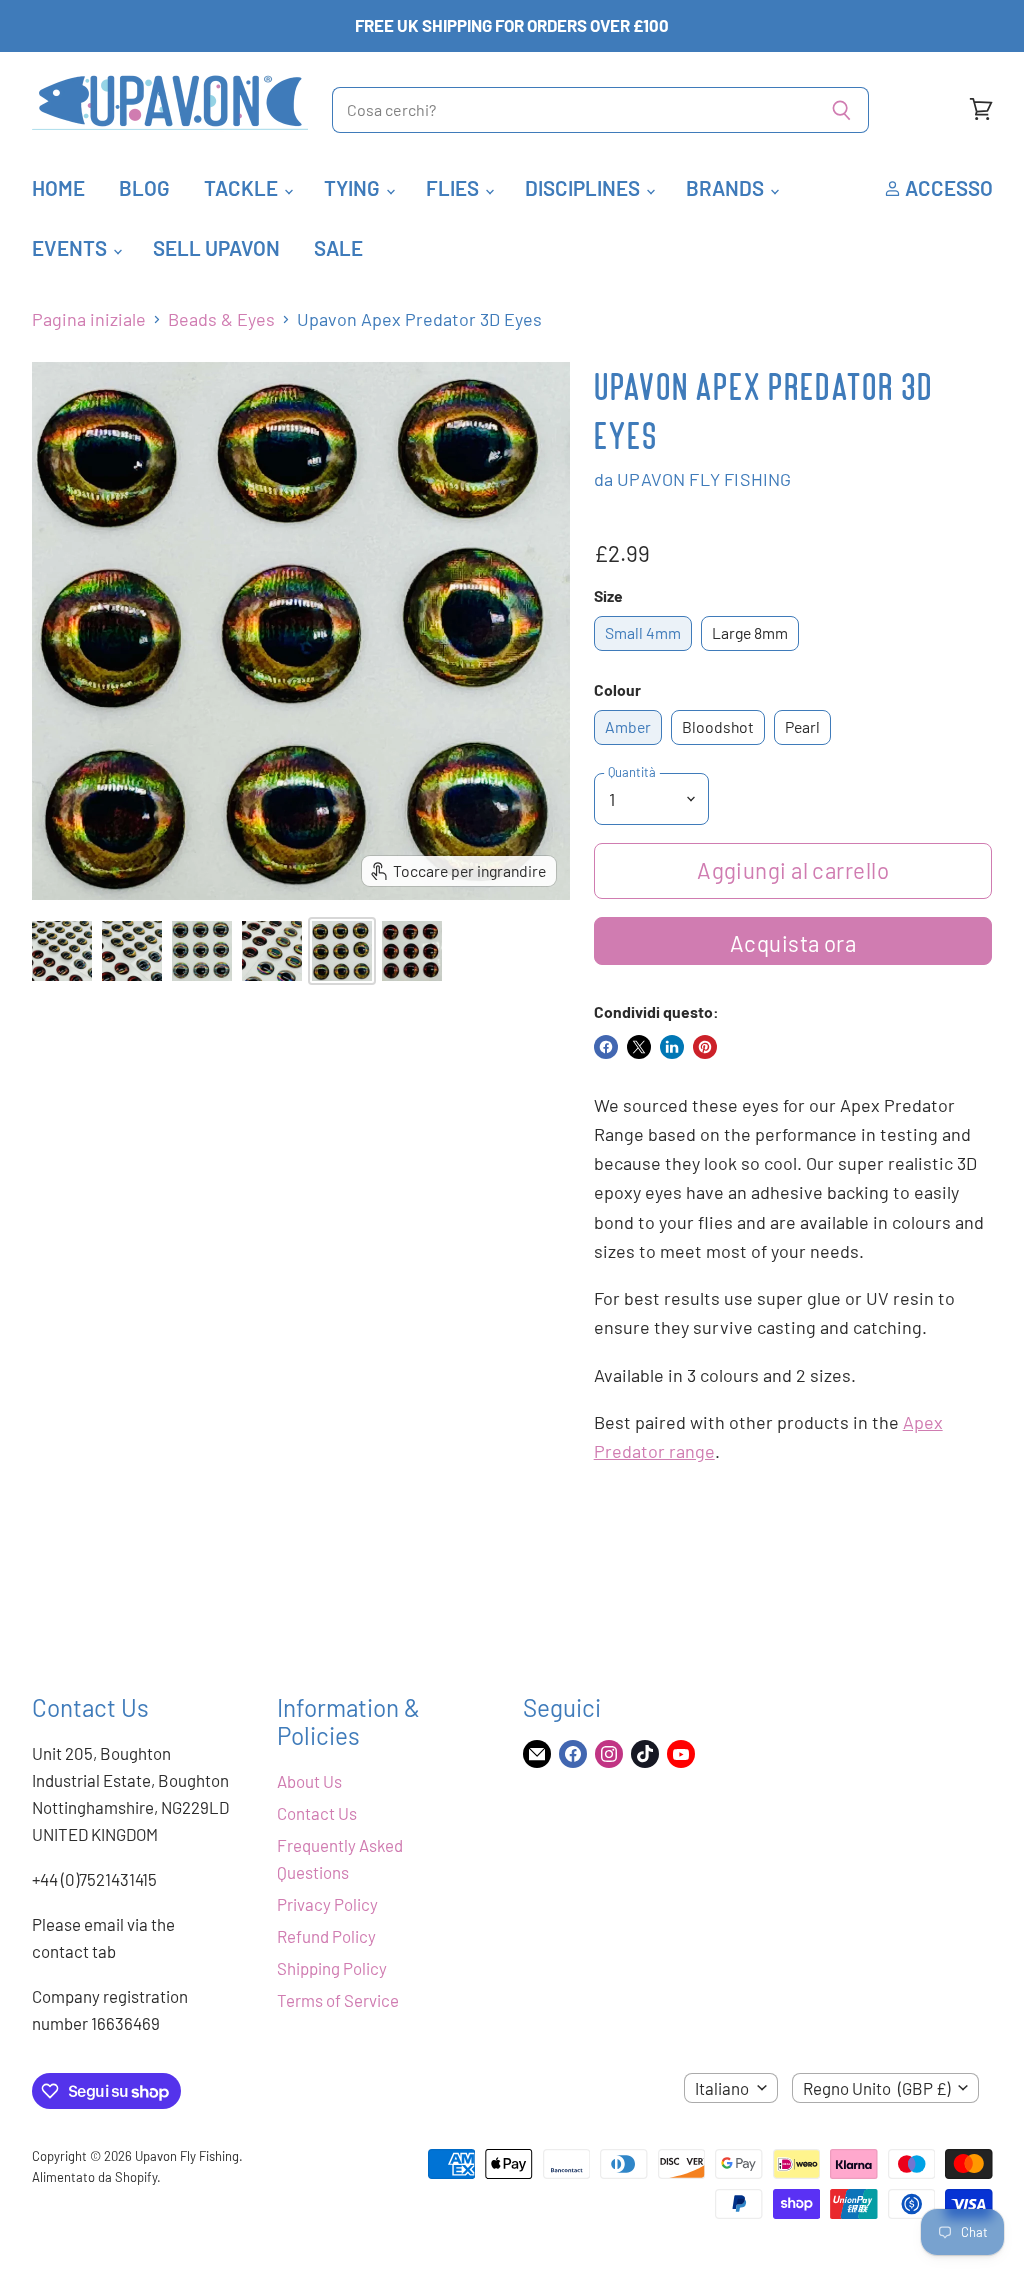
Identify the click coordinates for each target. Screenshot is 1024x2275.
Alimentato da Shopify (94, 2177)
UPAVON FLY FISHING (704, 479)
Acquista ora (793, 943)
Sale (338, 247)
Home (58, 187)
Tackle (243, 187)
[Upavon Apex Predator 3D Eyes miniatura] (62, 951)
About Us (309, 1781)
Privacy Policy (327, 1904)
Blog (144, 187)
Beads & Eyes (221, 319)
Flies (454, 187)
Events (71, 247)
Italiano (722, 2088)
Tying (354, 187)
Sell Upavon (216, 247)
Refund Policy (326, 1936)
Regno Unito (877, 2088)
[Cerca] (842, 110)
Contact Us (317, 1813)
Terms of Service (338, 2000)
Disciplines (584, 187)
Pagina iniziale (89, 319)
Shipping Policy (332, 1968)
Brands (727, 187)
